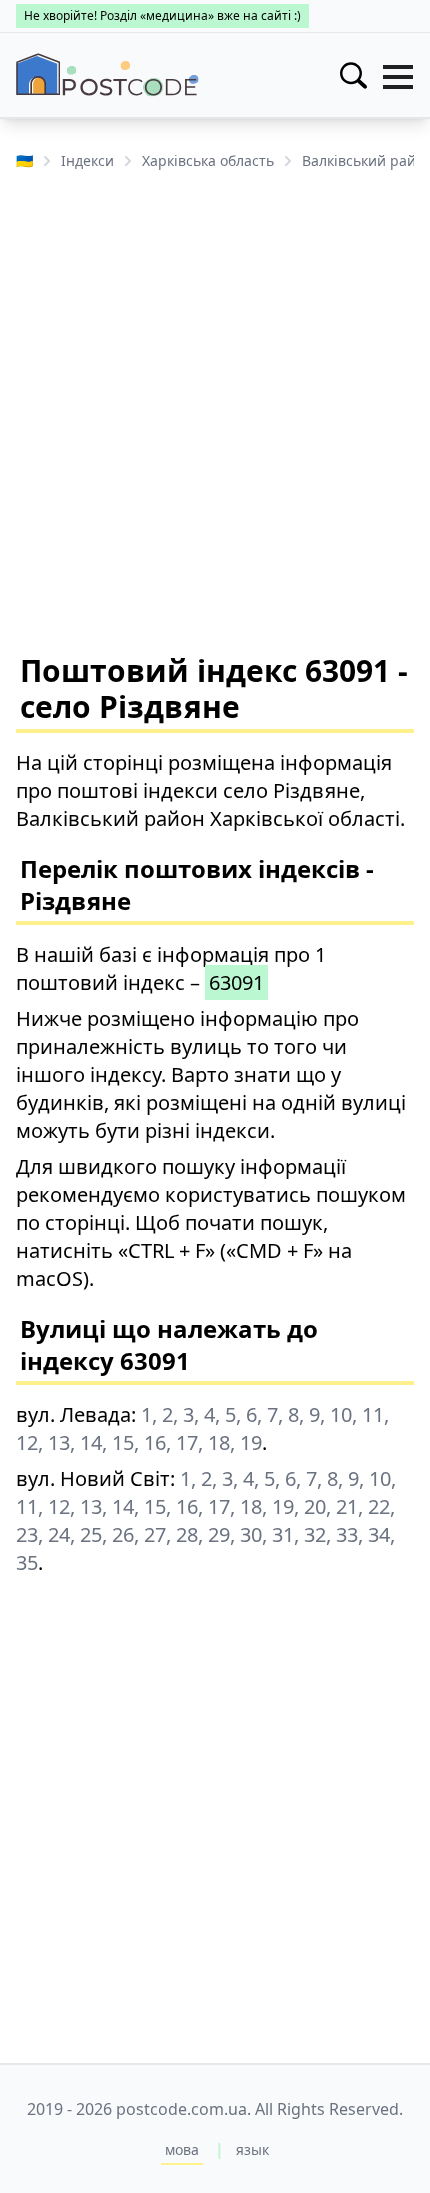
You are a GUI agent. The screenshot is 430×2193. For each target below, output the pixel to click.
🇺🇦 (24, 160)
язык (252, 2149)
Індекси (87, 160)
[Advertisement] (215, 410)
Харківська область (208, 160)
